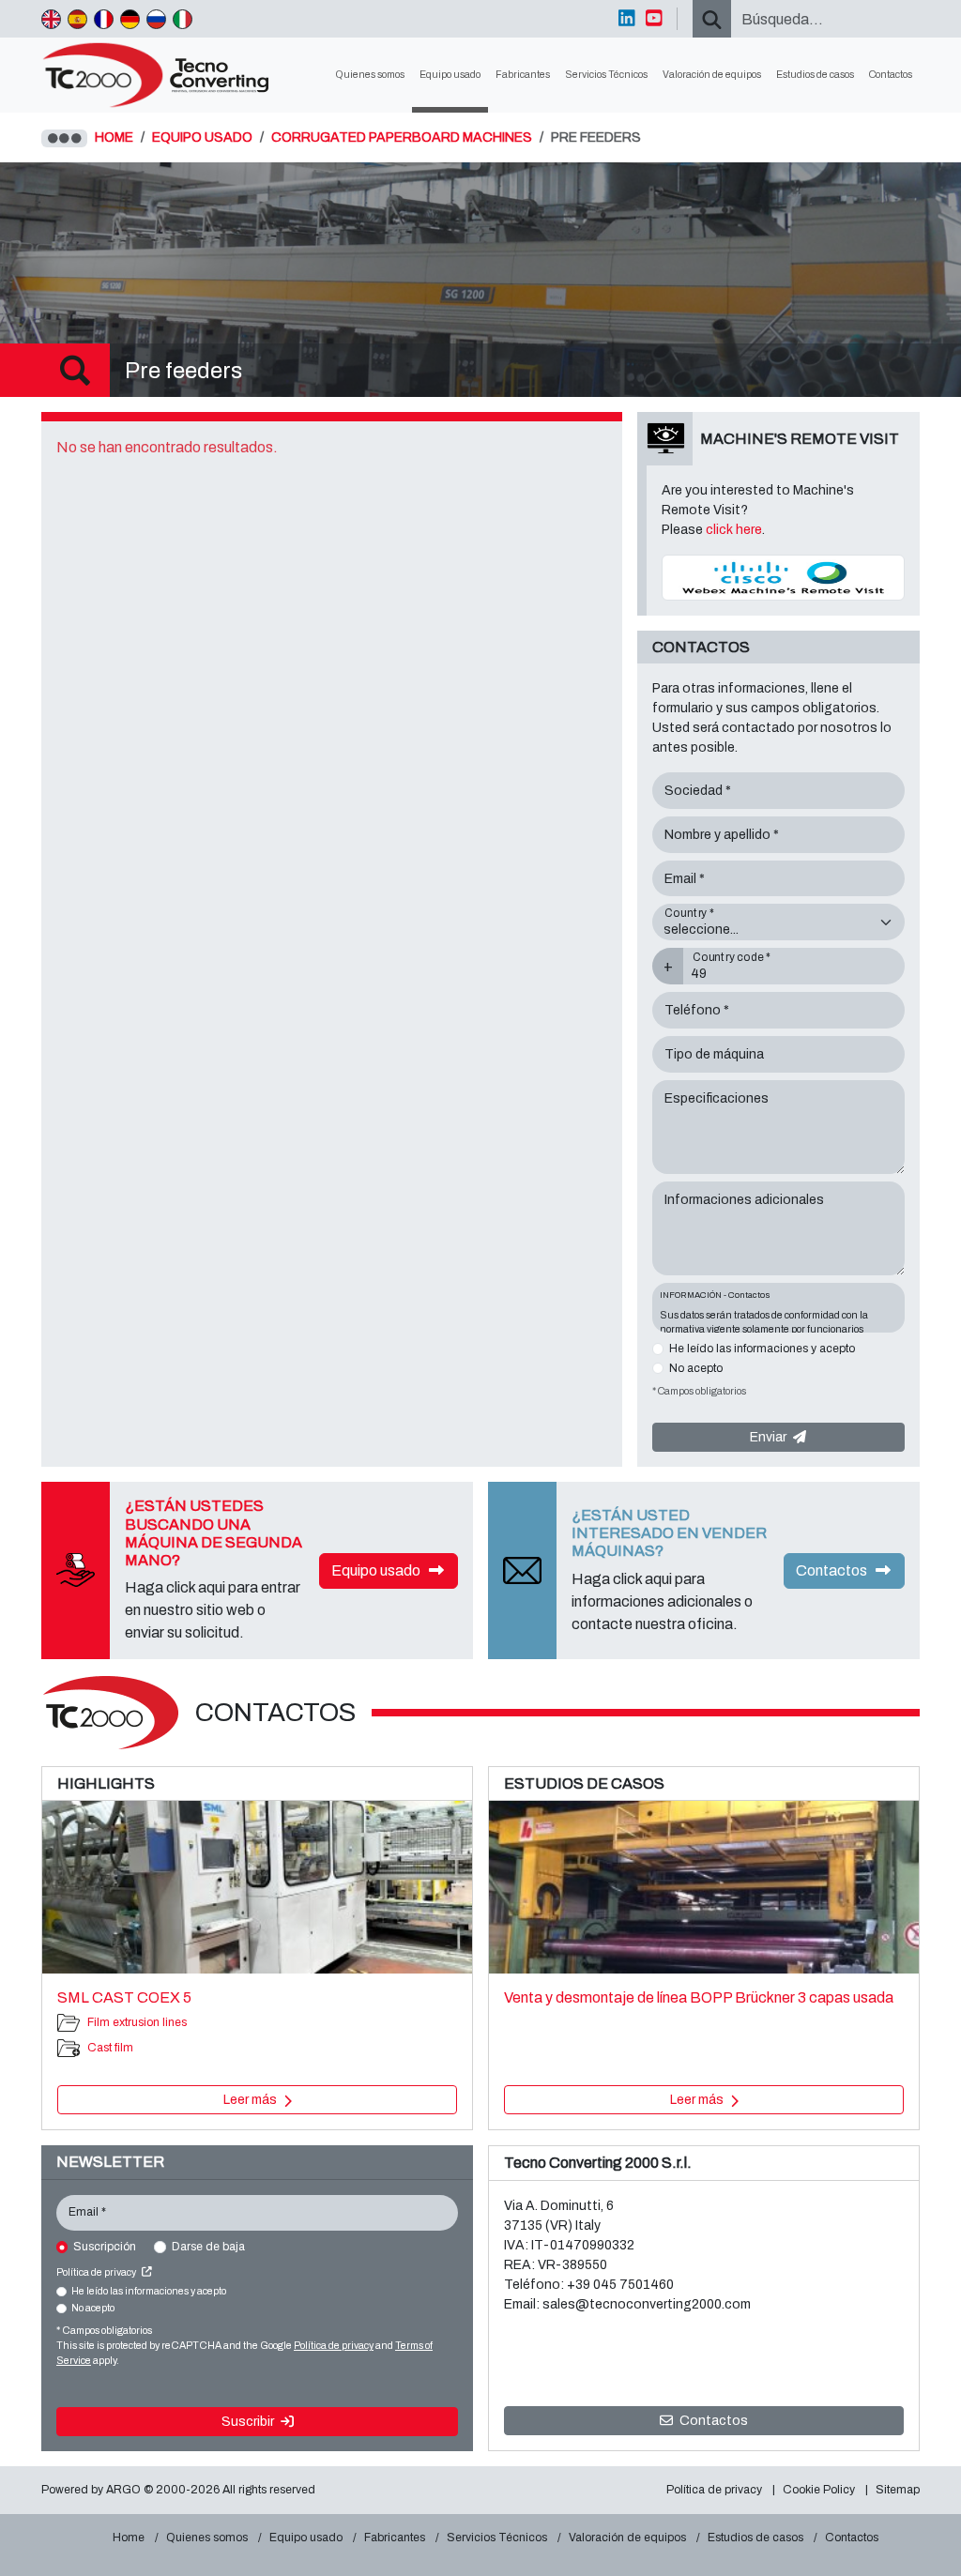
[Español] (77, 19)
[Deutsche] (130, 19)
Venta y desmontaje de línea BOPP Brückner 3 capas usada (699, 1997)
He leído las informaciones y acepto (762, 1349)
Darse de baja (208, 2247)
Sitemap (898, 2490)
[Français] (104, 19)
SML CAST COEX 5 (124, 1997)
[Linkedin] (627, 19)
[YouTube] (654, 19)
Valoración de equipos (712, 75)
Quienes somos (370, 75)
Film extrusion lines (137, 2022)
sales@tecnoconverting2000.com (647, 2304)
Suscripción (105, 2247)
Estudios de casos (815, 75)
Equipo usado (450, 75)
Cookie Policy (819, 2490)
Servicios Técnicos (606, 75)
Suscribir (249, 2422)
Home (129, 2538)
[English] (51, 19)
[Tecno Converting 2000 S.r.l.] (164, 75)
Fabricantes (523, 75)
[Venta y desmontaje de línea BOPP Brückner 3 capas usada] (704, 1887)
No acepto (696, 1368)
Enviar (770, 1437)
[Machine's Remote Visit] (783, 577)
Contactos (891, 75)
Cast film (110, 2048)
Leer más (252, 2100)
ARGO (123, 2490)
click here (734, 530)
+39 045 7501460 (620, 2285)
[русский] (156, 19)
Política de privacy (97, 2272)
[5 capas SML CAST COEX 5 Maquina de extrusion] (257, 1887)
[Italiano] (183, 19)
